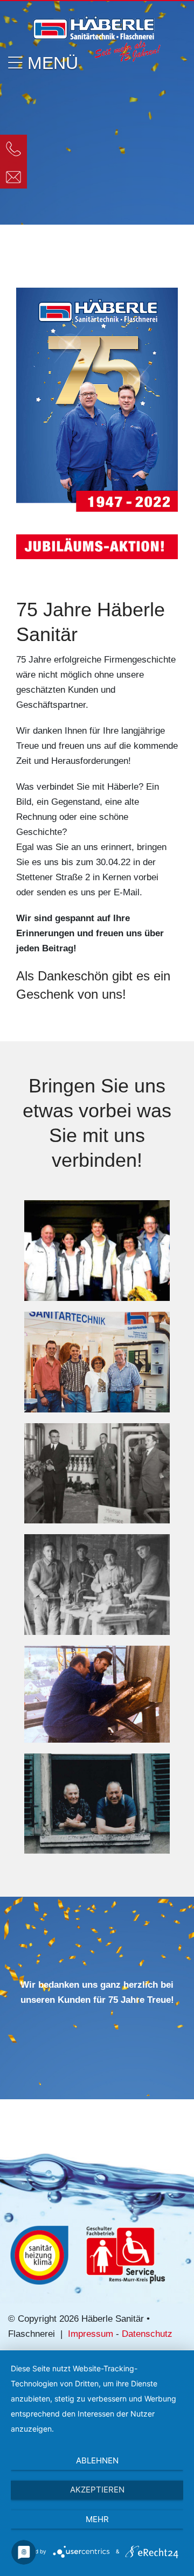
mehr (97, 2519)
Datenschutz (147, 2334)
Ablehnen (97, 2460)
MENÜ (50, 63)
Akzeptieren (97, 2490)
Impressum (91, 2334)
